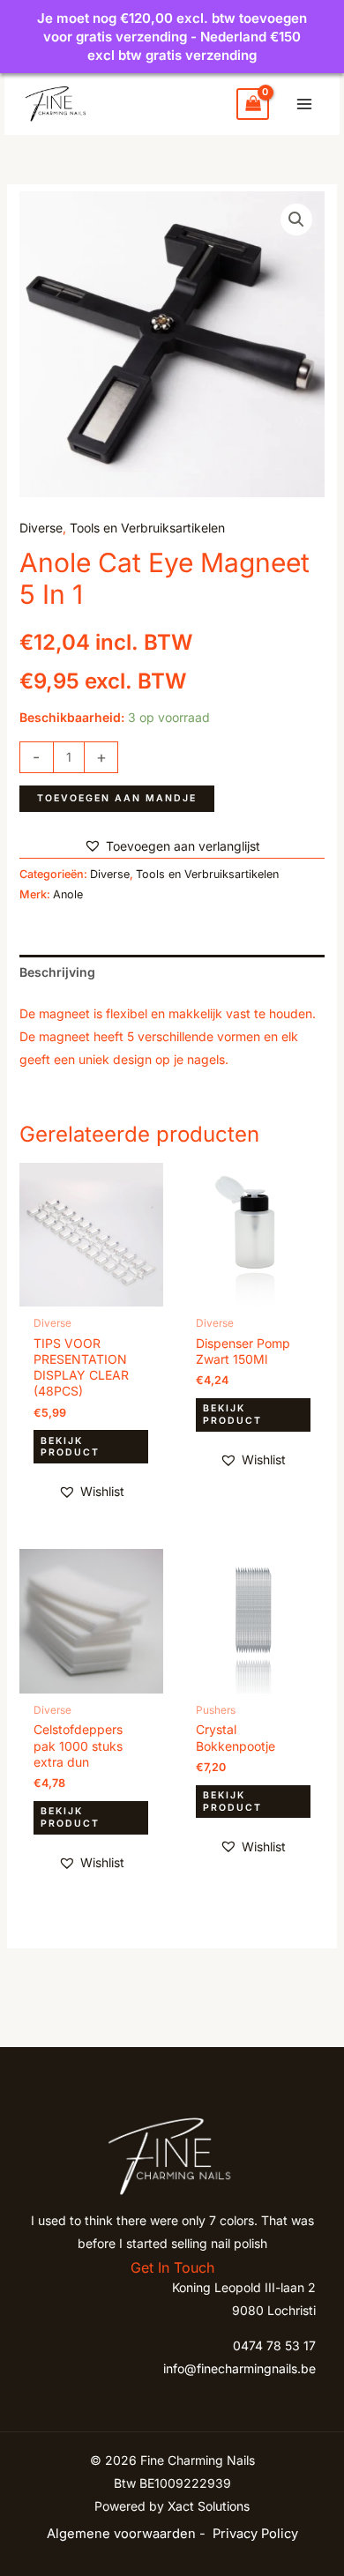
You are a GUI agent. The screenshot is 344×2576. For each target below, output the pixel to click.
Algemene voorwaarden (121, 2534)
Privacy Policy (255, 2534)
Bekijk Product (70, 1447)
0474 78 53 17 (274, 2345)
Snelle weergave (91, 1293)
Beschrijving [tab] (57, 972)
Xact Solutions (209, 2506)
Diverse (41, 528)
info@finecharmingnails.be (239, 2368)
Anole (68, 894)
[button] (296, 220)
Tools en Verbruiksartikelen (147, 528)
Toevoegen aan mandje (117, 798)
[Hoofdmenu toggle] (304, 104)
